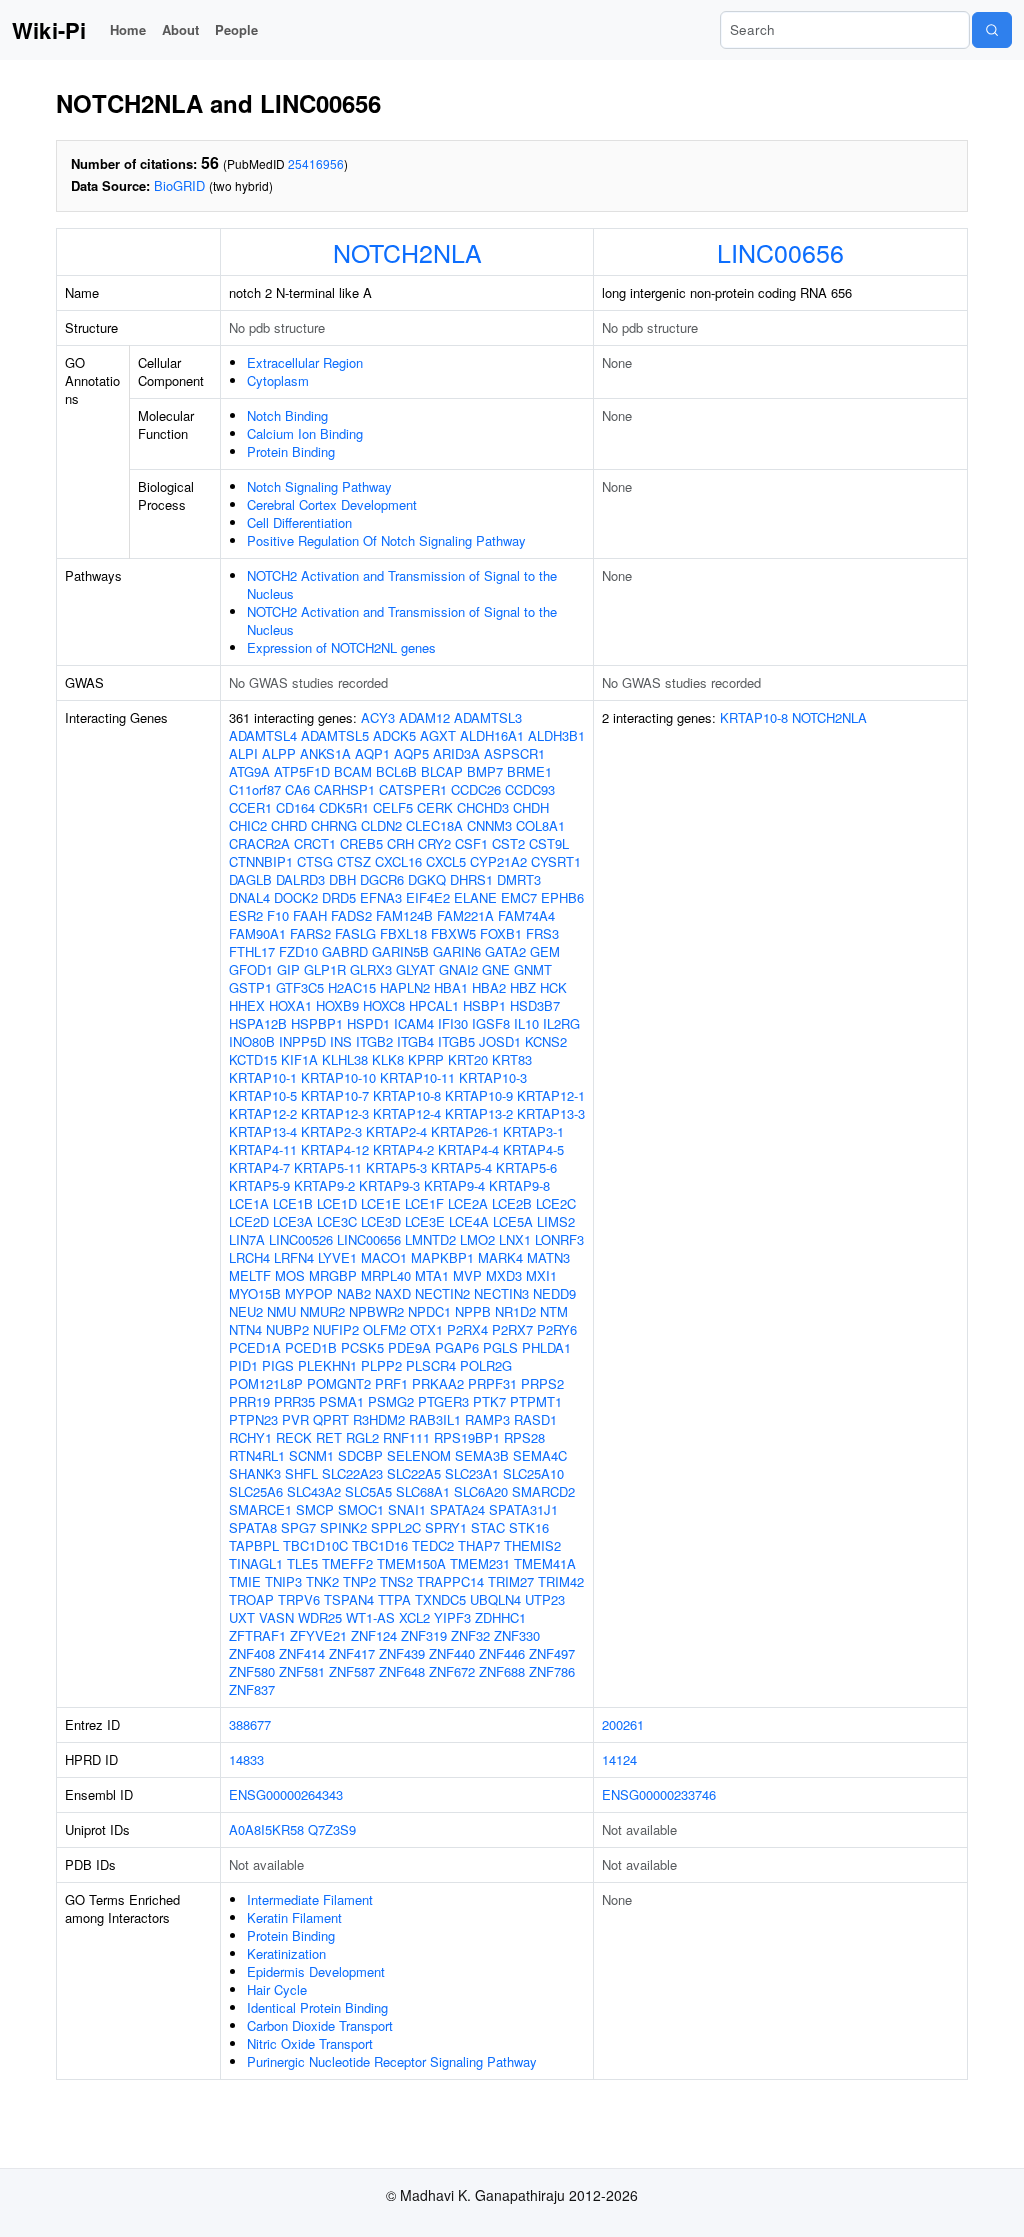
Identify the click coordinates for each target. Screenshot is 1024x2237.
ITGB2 (374, 1041)
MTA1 (432, 1275)
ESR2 (246, 915)
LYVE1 (337, 1257)
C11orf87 (255, 789)
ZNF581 (302, 1671)
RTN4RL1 (257, 1455)
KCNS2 (546, 1041)
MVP (467, 1275)
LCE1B (293, 1203)
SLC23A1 (472, 1473)
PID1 (243, 1365)
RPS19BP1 (467, 1437)
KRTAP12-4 (407, 1113)
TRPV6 (299, 1599)
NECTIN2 (442, 1293)
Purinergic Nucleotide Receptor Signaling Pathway (392, 2061)
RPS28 (524, 1437)
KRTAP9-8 (519, 1185)
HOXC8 (384, 1005)
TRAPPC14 (450, 1581)
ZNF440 (452, 1653)
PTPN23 (253, 1419)
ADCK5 (394, 735)
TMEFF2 (347, 1563)
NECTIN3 (501, 1293)
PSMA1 (341, 1401)
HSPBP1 (317, 1023)
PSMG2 (391, 1401)
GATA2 (505, 951)
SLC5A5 (368, 1491)
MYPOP (309, 1293)
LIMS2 (556, 1221)
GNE (496, 969)
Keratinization (286, 1953)
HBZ (523, 987)
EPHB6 (562, 897)
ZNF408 (252, 1653)
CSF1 (471, 843)
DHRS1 (471, 879)
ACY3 (378, 717)
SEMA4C (540, 1455)
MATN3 (548, 1257)
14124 (619, 1759)
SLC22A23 (352, 1473)
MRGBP (333, 1275)
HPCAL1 (434, 1005)
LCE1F (424, 1203)
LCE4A (469, 1221)
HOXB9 (337, 1005)
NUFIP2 (336, 1329)
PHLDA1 (546, 1347)
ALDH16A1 (492, 735)
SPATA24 (457, 1509)
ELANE (475, 897)
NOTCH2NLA (407, 252)
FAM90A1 (257, 933)
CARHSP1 (344, 789)
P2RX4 (467, 1329)
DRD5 (339, 897)
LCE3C (337, 1221)
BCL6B (396, 771)
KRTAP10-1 (263, 1077)
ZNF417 (352, 1653)
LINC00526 (301, 1239)
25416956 (316, 163)
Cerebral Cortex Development (332, 504)
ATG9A (249, 771)
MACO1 (384, 1257)
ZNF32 (470, 1635)
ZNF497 (552, 1653)
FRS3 (542, 933)
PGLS (500, 1347)
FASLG (355, 933)
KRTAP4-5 (533, 1149)
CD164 (295, 807)
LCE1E (381, 1203)
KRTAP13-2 (479, 1113)
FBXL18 (403, 933)
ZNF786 (552, 1671)
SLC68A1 (423, 1491)
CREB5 (361, 843)
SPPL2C (396, 1527)
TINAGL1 (256, 1563)
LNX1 (515, 1239)
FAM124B (404, 915)
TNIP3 (283, 1581)
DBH (342, 879)
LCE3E (425, 1221)
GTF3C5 (300, 987)
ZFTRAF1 (257, 1635)
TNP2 (359, 1581)
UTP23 (545, 1599)
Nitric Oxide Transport (310, 2043)
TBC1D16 (380, 1545)
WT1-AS (370, 1617)
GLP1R (325, 969)
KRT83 (512, 1059)
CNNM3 (489, 825)
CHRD (289, 825)
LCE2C (556, 1203)
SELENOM (419, 1455)
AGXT (438, 735)
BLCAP (442, 771)
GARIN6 (457, 951)
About (180, 29)
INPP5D (302, 1041)
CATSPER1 (413, 789)
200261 (623, 1724)
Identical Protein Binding (317, 2007)
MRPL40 (386, 1275)
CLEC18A (434, 825)
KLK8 (388, 1059)
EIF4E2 (428, 897)
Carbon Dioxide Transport (320, 2025)
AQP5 (411, 753)
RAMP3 (487, 1419)
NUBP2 (287, 1329)
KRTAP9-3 (389, 1185)
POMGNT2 (339, 1383)
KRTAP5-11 (328, 1167)
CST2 (508, 843)
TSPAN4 (349, 1599)
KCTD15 (253, 1059)
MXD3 (504, 1275)
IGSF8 (491, 1023)
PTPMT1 (536, 1401)
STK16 (529, 1527)
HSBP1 (484, 1005)
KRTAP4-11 (263, 1149)
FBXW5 (453, 933)
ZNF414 (302, 1653)
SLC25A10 (533, 1473)
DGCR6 (382, 879)
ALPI (243, 753)
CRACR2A (259, 843)
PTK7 (489, 1401)
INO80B (252, 1041)
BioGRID (179, 185)
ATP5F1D (302, 771)
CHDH (531, 807)
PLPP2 (381, 1365)
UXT (242, 1617)
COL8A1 (540, 825)
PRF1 (391, 1383)
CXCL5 (446, 861)
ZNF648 (402, 1671)
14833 (246, 1759)
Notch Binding (287, 415)
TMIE (245, 1581)
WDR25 (320, 1617)
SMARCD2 (543, 1491)
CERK (435, 807)
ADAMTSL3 (488, 717)
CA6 (297, 789)
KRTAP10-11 (417, 1077)
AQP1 (372, 753)
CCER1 (250, 807)
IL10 (526, 1023)
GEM (545, 951)
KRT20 (468, 1059)
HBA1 (451, 987)
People (236, 29)
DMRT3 (519, 879)
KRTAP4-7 (259, 1167)
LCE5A (513, 1221)
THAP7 (479, 1545)
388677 (250, 1724)
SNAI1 (407, 1509)
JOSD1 (500, 1041)
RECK (294, 1437)
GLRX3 (371, 969)
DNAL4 (249, 897)
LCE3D (381, 1221)
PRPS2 (542, 1383)
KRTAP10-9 (479, 1095)
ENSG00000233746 (659, 1794)
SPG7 (298, 1527)
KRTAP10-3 (493, 1077)
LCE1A (249, 1203)
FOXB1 (501, 933)
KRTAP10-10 (338, 1077)
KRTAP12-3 (335, 1113)
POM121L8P (266, 1383)
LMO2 (477, 1239)
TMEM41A (545, 1563)
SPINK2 (343, 1527)
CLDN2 (381, 825)
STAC (488, 1527)
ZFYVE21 (318, 1635)
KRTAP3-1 (533, 1131)
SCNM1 (311, 1455)
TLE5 (302, 1563)
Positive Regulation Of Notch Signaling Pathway (386, 540)
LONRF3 (559, 1239)
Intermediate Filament (310, 1899)
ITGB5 (456, 1041)
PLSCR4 (431, 1365)
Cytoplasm (278, 380)
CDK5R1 (344, 807)
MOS (290, 1275)
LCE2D (249, 1221)
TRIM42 (561, 1581)
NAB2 (354, 1293)
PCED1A (255, 1347)
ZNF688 (502, 1671)
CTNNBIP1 (261, 861)
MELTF (250, 1275)
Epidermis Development (316, 1971)
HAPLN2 (405, 987)
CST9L (549, 843)
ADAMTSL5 (335, 735)
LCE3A (293, 1221)
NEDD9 (554, 1293)
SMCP (315, 1509)
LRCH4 (249, 1257)
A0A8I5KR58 (266, 1829)
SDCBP (360, 1455)
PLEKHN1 (327, 1365)
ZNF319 (424, 1635)
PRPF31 (492, 1383)
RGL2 (362, 1437)
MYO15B (255, 1293)
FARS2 (310, 933)
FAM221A (465, 915)
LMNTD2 (430, 1239)
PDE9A (409, 1347)
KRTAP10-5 (263, 1095)
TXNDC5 (440, 1599)
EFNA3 (381, 897)
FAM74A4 (526, 915)
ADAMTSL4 (263, 735)
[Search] (992, 30)
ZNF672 (452, 1671)
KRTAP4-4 (468, 1149)
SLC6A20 (481, 1491)
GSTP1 (250, 987)
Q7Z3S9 (332, 1829)
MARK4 (500, 1257)
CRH (400, 843)
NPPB (473, 1311)
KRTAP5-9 (259, 1185)
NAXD (393, 1293)
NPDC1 (429, 1311)
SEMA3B (482, 1455)
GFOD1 (251, 969)
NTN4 (245, 1329)
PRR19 (249, 1401)
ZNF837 (252, 1689)
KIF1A (299, 1059)
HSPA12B (258, 1023)
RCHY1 (250, 1437)
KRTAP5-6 (526, 1167)
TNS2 (396, 1581)
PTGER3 (443, 1401)
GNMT (533, 969)
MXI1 (541, 1275)
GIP (288, 969)
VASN (276, 1617)
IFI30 (453, 1023)
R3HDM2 (379, 1419)
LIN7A (247, 1239)
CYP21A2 (498, 861)
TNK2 (322, 1581)
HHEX (247, 1005)
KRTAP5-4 (461, 1167)
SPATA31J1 (523, 1509)
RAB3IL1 (435, 1419)
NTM (554, 1311)
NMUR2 (322, 1311)
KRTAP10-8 (407, 1095)
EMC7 (519, 897)
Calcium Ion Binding (305, 433)
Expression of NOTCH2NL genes (341, 647)
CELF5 (393, 807)
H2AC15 (352, 987)
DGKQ (427, 879)
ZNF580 (252, 1671)
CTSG (315, 861)
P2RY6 (557, 1329)
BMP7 (485, 771)
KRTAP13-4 (263, 1131)
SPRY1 (446, 1527)
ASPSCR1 (514, 753)
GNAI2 (458, 969)
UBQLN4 (495, 1599)
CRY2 (434, 843)
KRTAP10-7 (335, 1095)
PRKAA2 (438, 1383)
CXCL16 (398, 861)
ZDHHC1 (500, 1617)
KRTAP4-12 (335, 1149)
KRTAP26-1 (465, 1131)
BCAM (353, 771)
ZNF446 (502, 1653)
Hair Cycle (277, 1989)
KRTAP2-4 (396, 1131)
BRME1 (529, 771)
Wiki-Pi (49, 30)
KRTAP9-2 (324, 1185)
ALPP (279, 753)
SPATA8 (253, 1527)
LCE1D (337, 1203)
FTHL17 (252, 951)
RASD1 (535, 1419)
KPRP (426, 1059)
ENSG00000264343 (286, 1794)
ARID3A (456, 753)
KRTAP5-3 (396, 1167)
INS (341, 1041)
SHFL (301, 1473)
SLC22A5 (414, 1473)
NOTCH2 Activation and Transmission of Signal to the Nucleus (402, 584)
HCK (553, 987)
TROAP (251, 1599)
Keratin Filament (294, 1917)
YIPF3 (452, 1617)
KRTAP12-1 (551, 1095)
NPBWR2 (376, 1311)
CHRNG (334, 825)
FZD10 (298, 951)
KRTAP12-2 (263, 1113)
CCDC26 (476, 789)
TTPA (394, 1599)
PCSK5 (362, 1347)
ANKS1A (325, 753)
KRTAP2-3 (331, 1131)
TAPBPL (254, 1545)
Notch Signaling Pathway (319, 486)
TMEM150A (411, 1563)
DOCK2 (296, 897)
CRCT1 (315, 843)
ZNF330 (517, 1635)
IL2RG (561, 1023)
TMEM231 (480, 1563)
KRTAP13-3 (551, 1113)
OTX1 (426, 1329)
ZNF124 (374, 1635)
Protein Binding (291, 451)
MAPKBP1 (442, 1257)
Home (128, 29)
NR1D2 (515, 1311)
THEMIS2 (532, 1545)
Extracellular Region (305, 362)
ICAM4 (414, 1023)
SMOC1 (361, 1509)
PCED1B (311, 1347)
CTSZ (354, 861)
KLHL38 (345, 1059)
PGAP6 (457, 1347)
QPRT (331, 1419)
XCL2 (414, 1617)
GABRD (345, 951)
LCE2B (512, 1203)
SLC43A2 (314, 1491)
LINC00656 (780, 252)
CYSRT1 (556, 861)
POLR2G (486, 1365)
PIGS (278, 1365)
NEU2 (246, 1311)
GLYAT (415, 969)
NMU (281, 1311)
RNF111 (406, 1437)
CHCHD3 (483, 807)
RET (329, 1437)
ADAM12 (424, 717)
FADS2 (351, 915)
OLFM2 (384, 1329)
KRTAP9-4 (454, 1185)
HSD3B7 (535, 1005)
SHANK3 (255, 1473)
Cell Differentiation (299, 522)
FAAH (310, 915)
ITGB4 (415, 1041)
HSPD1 (368, 1023)
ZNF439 (402, 1653)
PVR (295, 1419)
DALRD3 (300, 879)
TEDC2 (433, 1545)
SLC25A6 (256, 1491)
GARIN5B (400, 951)
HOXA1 (290, 1005)
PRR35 (294, 1401)
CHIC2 (248, 825)
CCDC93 (530, 789)
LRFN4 (294, 1257)
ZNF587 (352, 1671)
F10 (278, 915)
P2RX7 (512, 1329)
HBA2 (489, 987)
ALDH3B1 (556, 735)
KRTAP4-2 (403, 1149)
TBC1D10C (315, 1545)
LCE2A (468, 1203)
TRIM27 (511, 1581)
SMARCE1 (260, 1509)
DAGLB (250, 879)
